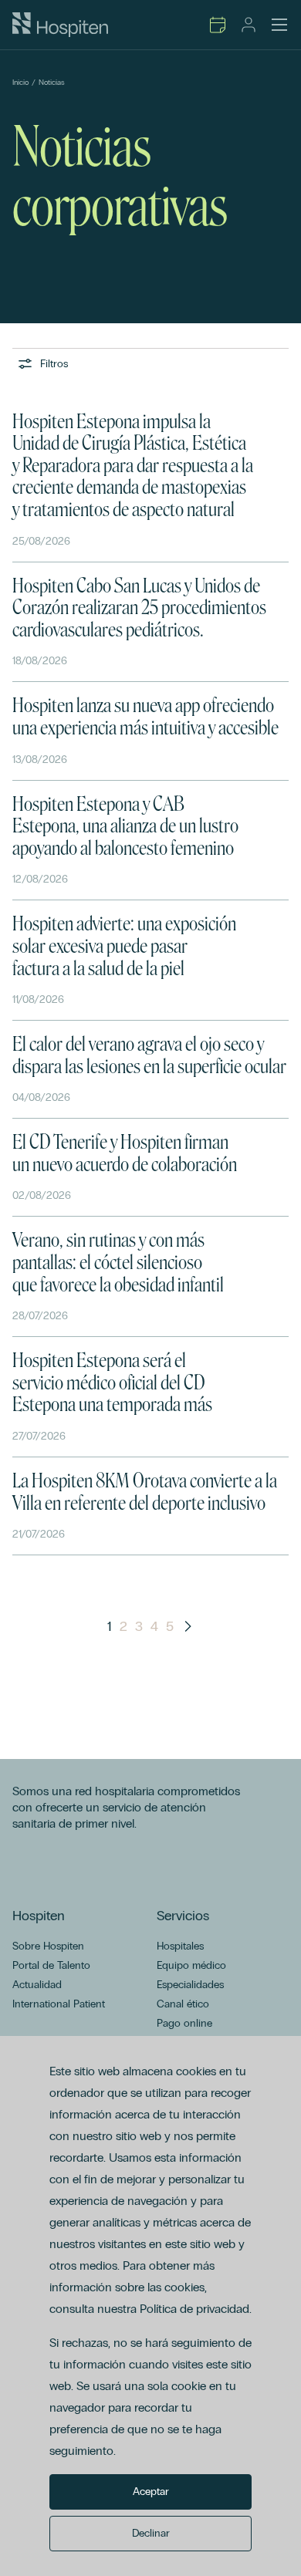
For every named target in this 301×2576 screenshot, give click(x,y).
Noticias (52, 83)
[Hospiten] (60, 25)
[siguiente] (188, 1626)
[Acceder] (249, 25)
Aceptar (151, 2492)
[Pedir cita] (218, 25)
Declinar (151, 2533)
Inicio (20, 83)
